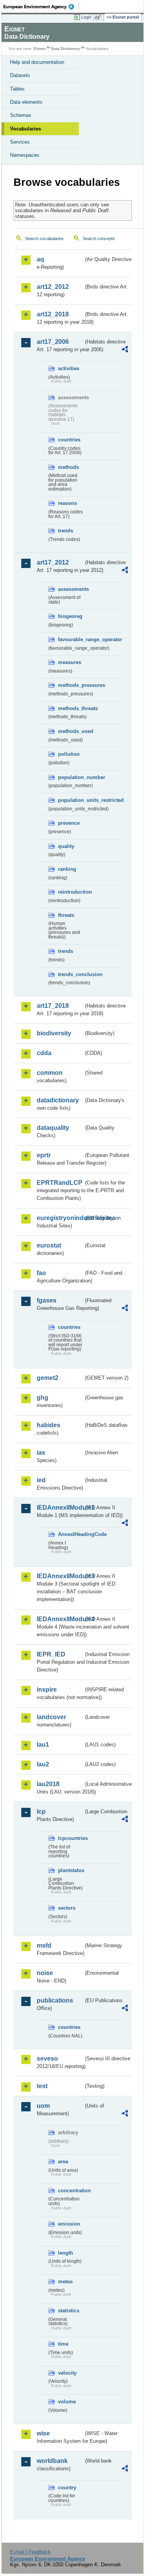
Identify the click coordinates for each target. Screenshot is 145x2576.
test (42, 2086)
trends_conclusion (71, 974)
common (50, 1073)
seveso (47, 2059)
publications (55, 2000)
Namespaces (25, 155)
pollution (69, 754)
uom (43, 2106)
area (63, 2162)
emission (69, 2224)
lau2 (43, 1764)
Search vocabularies (44, 239)
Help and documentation (37, 62)
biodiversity (54, 1033)
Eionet (40, 49)
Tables (17, 89)
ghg (43, 1398)
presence (69, 823)
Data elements (26, 102)
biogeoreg (70, 616)
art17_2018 (53, 1006)
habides (49, 1425)
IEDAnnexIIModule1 (60, 1508)
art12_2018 (53, 314)
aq (40, 259)
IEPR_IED (51, 1654)
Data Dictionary (66, 49)
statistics (69, 2311)
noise (45, 1973)
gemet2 (48, 1378)
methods (68, 467)
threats (66, 915)
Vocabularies (26, 129)
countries (69, 440)
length (66, 2253)
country (67, 2488)
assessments (71, 589)
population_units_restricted (71, 800)
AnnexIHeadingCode (71, 1534)
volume (67, 2402)
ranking (67, 869)
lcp (41, 1811)
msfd (44, 1945)
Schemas (21, 115)
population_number (71, 777)
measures (70, 662)
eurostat (49, 1245)
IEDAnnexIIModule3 (60, 1576)
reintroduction (71, 892)
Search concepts (99, 239)
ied (41, 1480)
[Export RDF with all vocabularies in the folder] (125, 350)
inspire (47, 1690)
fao (41, 1273)
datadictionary (58, 1100)
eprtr (44, 1155)
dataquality (53, 1128)
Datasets (20, 75)
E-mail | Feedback (30, 2552)
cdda (44, 1053)
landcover (51, 1717)
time (63, 2344)
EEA (41, 7)
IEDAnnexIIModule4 (60, 1619)
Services (20, 142)
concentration (71, 2191)
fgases (47, 1300)
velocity (67, 2373)
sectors (67, 1908)
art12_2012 (53, 287)
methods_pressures (71, 685)
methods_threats (71, 708)
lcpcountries (71, 1838)
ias (41, 1453)
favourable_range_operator (71, 639)
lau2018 (48, 1784)
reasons (67, 503)
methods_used (71, 731)
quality (66, 846)
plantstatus (71, 1870)
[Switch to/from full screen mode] (99, 17)
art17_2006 (53, 342)
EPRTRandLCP (60, 1183)
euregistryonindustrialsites (60, 1218)
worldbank (52, 2461)
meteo (65, 2282)
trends (66, 531)
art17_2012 (53, 562)
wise (43, 2433)
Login (86, 17)
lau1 (43, 1745)
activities (69, 368)
